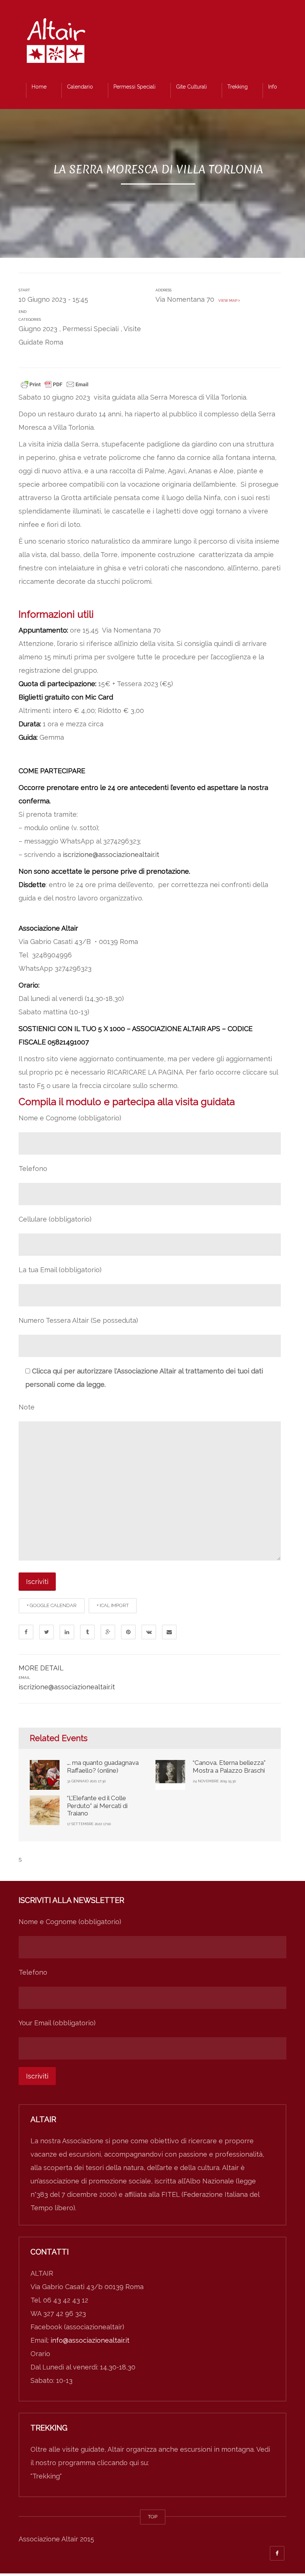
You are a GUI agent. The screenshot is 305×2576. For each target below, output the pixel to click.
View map (227, 300)
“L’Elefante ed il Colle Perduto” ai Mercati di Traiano (97, 1806)
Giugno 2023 (38, 329)
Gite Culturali (191, 87)
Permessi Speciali (134, 87)
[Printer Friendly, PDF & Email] (55, 384)
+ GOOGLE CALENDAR (52, 1605)
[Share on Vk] (149, 1632)
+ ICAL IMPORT (113, 1605)
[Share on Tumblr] (87, 1632)
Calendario (80, 87)
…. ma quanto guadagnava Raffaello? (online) (103, 1766)
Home (39, 87)
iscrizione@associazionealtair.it (111, 855)
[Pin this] (128, 1632)
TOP (153, 2517)
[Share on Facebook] (26, 1632)
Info (273, 87)
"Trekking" (46, 2476)
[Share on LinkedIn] (67, 1632)
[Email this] (169, 1632)
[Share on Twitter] (46, 1632)
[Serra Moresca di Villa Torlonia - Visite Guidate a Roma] (56, 43)
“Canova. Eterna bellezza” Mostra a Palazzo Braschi (229, 1766)
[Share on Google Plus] (108, 1632)
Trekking (237, 87)
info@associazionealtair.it (90, 2340)
